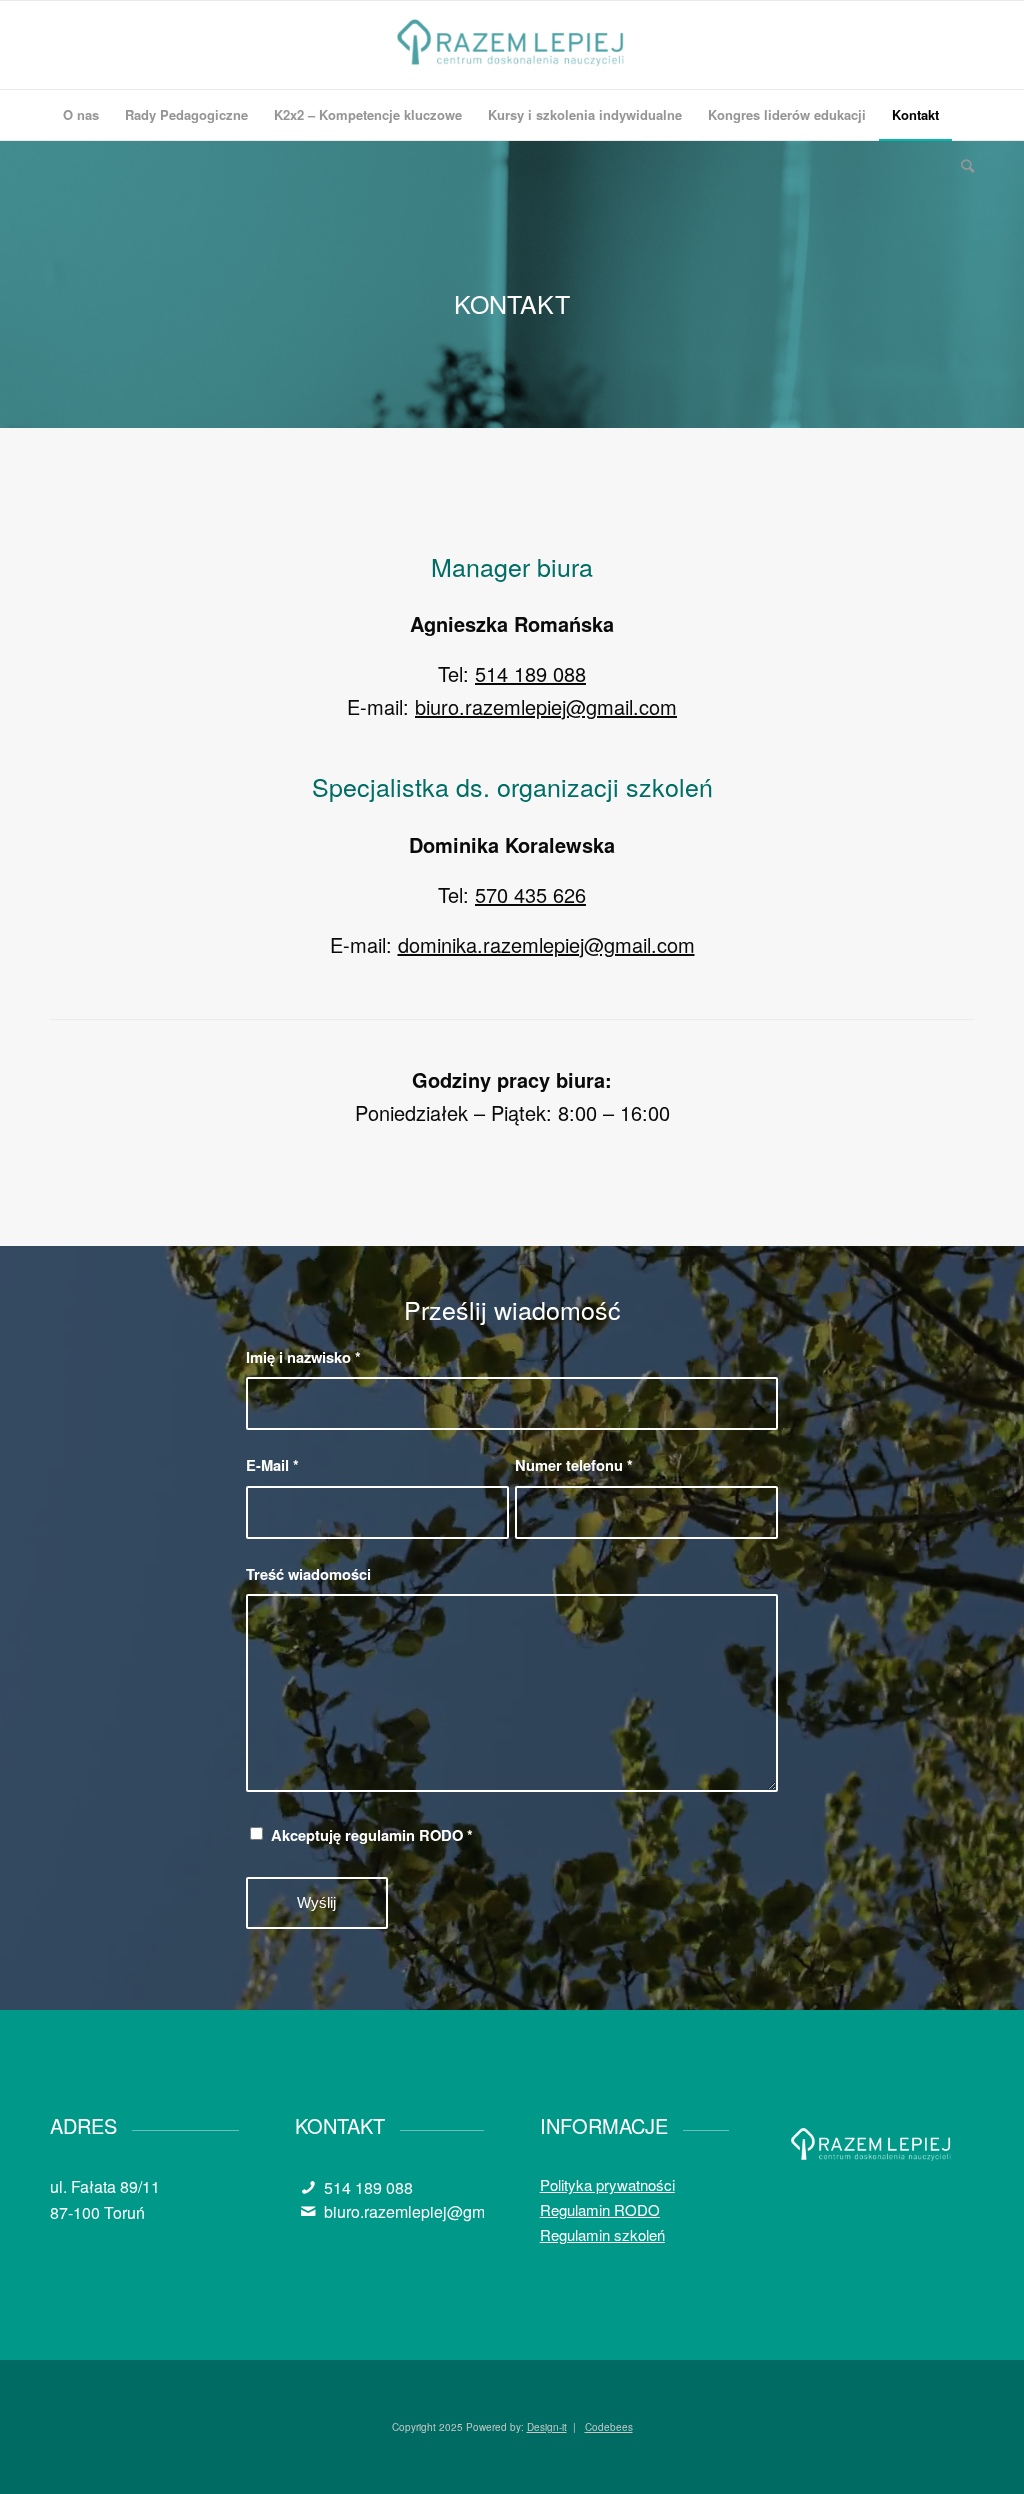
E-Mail (272, 1465)
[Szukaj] (961, 165)
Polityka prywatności (607, 2184)
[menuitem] (81, 115)
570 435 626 (530, 894)
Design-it (547, 2427)
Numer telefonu (574, 1465)
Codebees (609, 2427)
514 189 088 (530, 673)
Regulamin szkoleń (602, 2234)
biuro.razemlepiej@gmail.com (546, 706)
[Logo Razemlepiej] (512, 45)
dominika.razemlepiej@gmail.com (546, 944)
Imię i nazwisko (303, 1357)
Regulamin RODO (600, 2209)
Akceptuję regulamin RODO (372, 1835)
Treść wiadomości (308, 1574)
